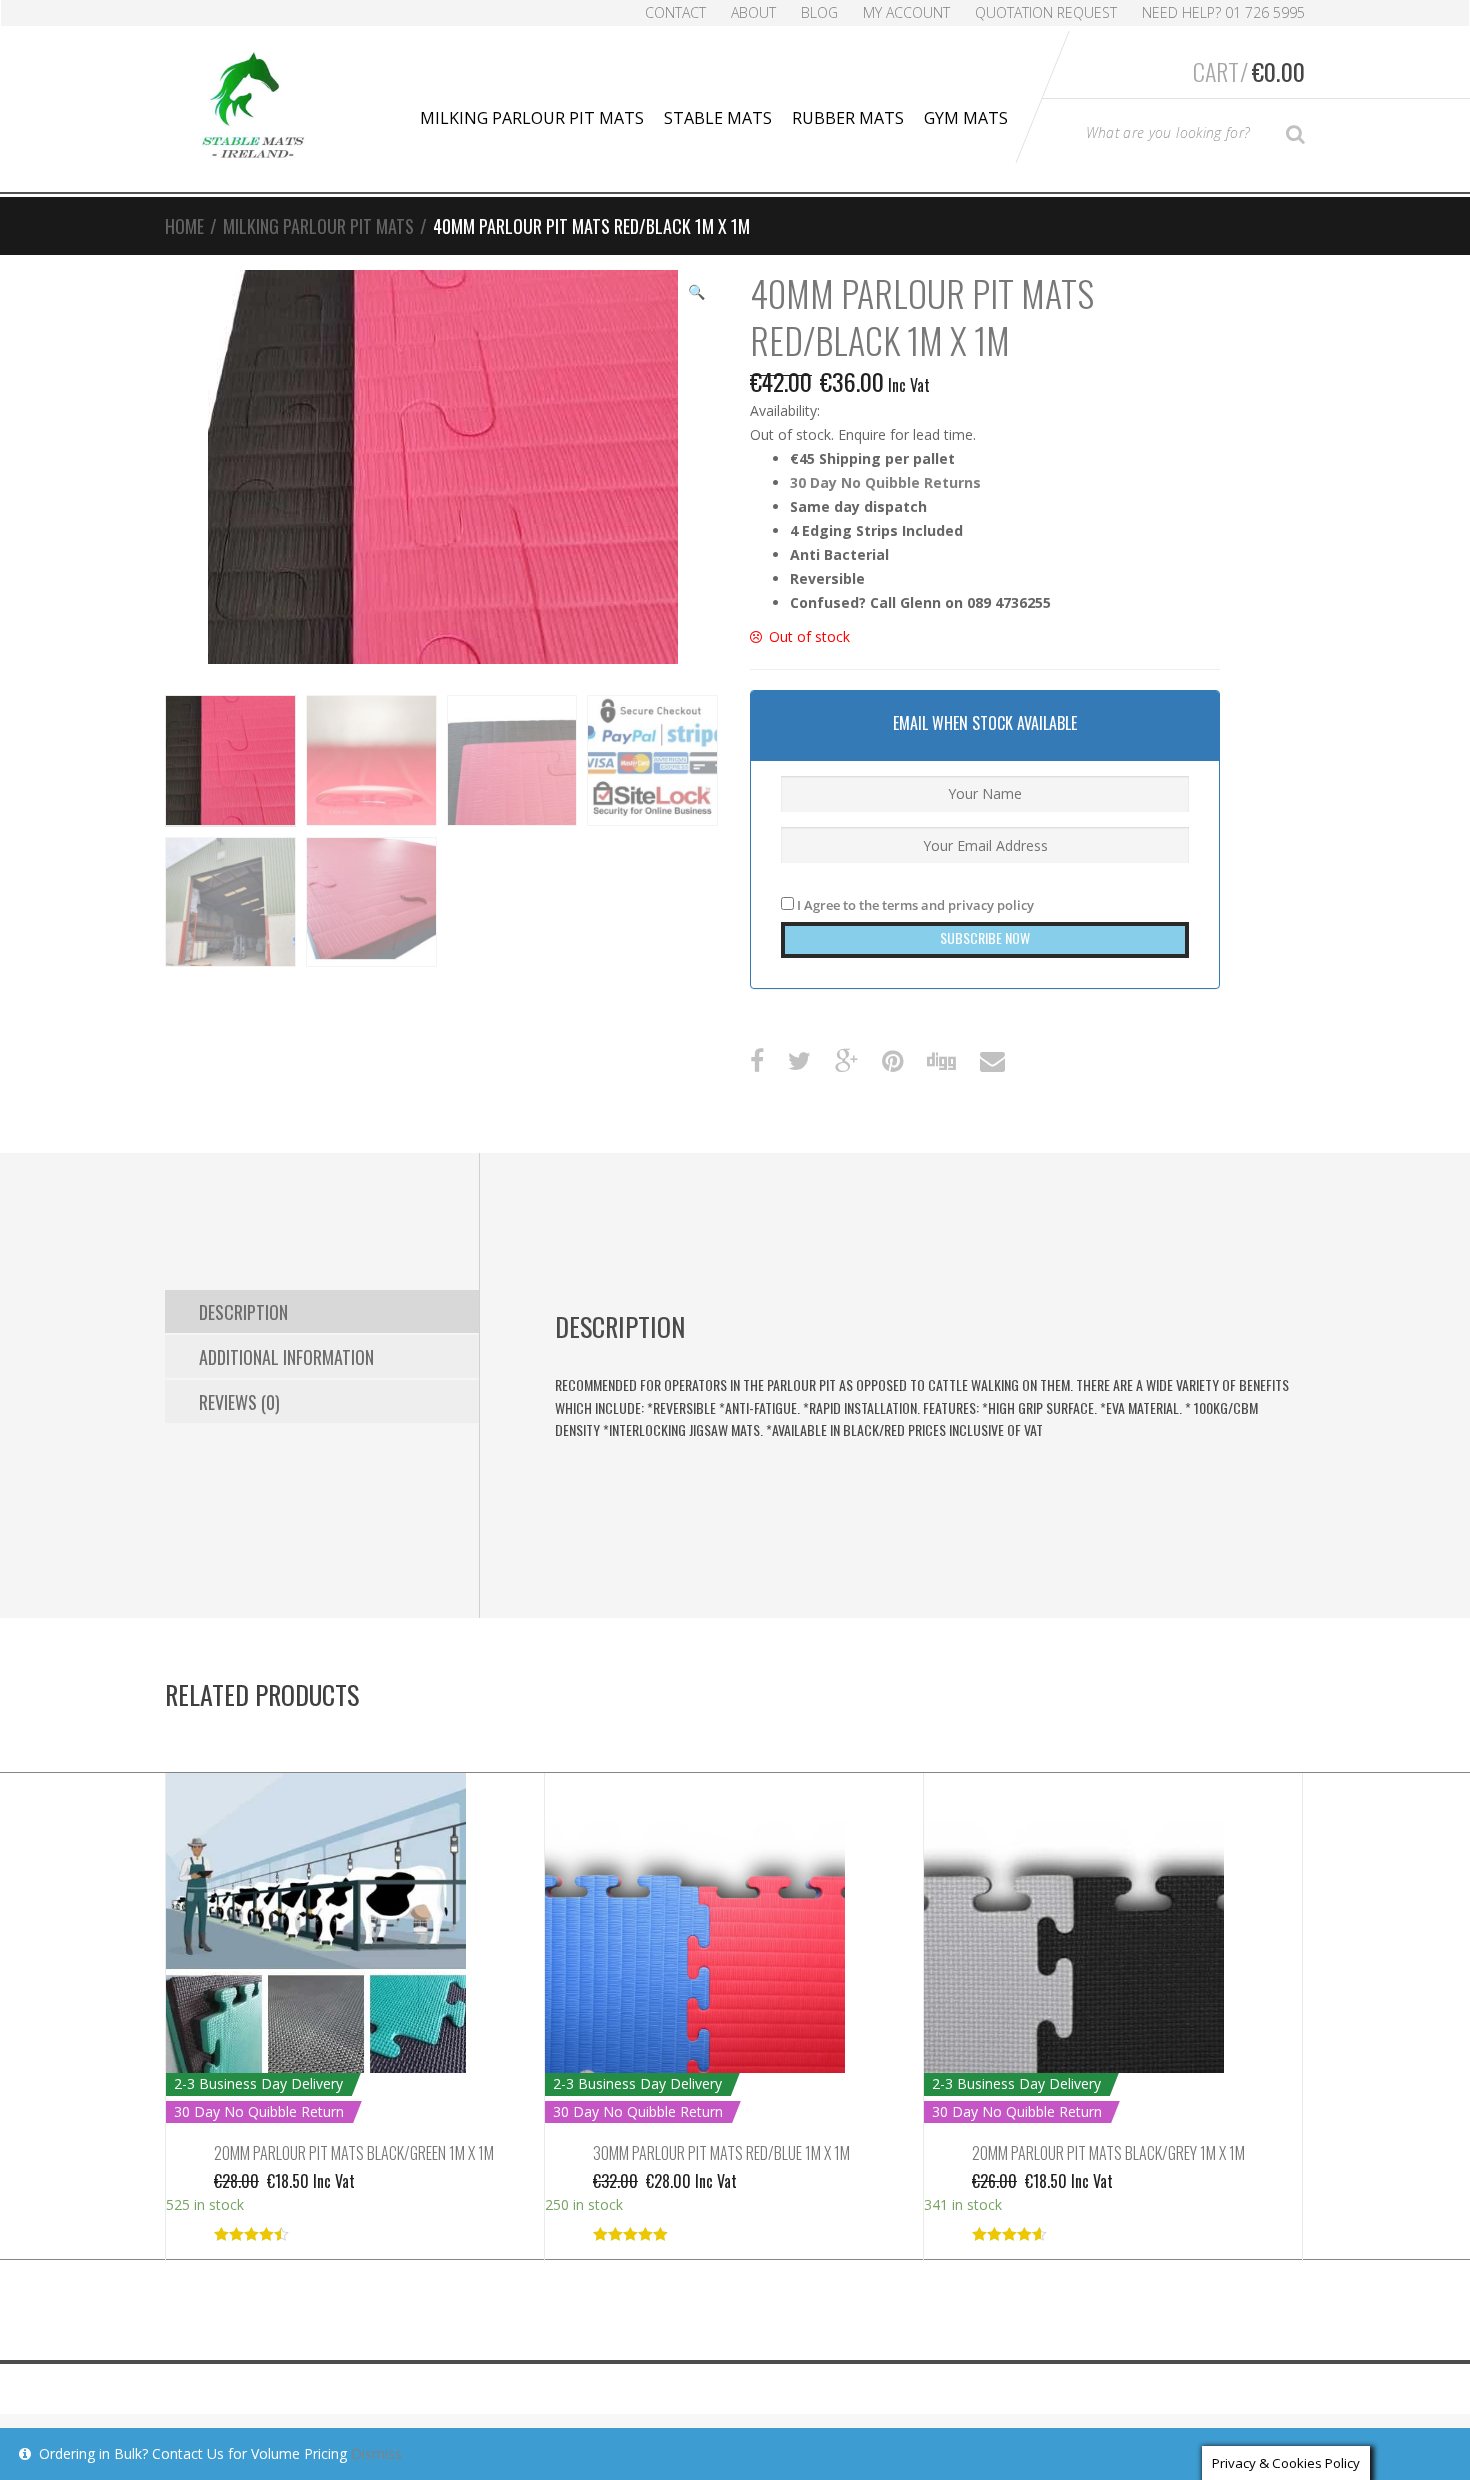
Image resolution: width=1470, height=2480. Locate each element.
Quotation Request (1046, 12)
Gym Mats (966, 118)
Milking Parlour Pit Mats (532, 118)
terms (900, 905)
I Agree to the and (914, 905)
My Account (906, 12)
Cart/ (1249, 71)
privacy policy (991, 905)
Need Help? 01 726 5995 (1223, 12)
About (753, 12)
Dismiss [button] (376, 2453)
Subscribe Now (985, 937)
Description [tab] (243, 1312)
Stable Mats (718, 118)
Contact (675, 12)
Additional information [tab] (286, 1357)
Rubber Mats (848, 118)
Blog (819, 12)
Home (184, 226)
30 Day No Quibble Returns (885, 482)
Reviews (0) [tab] (239, 1402)
